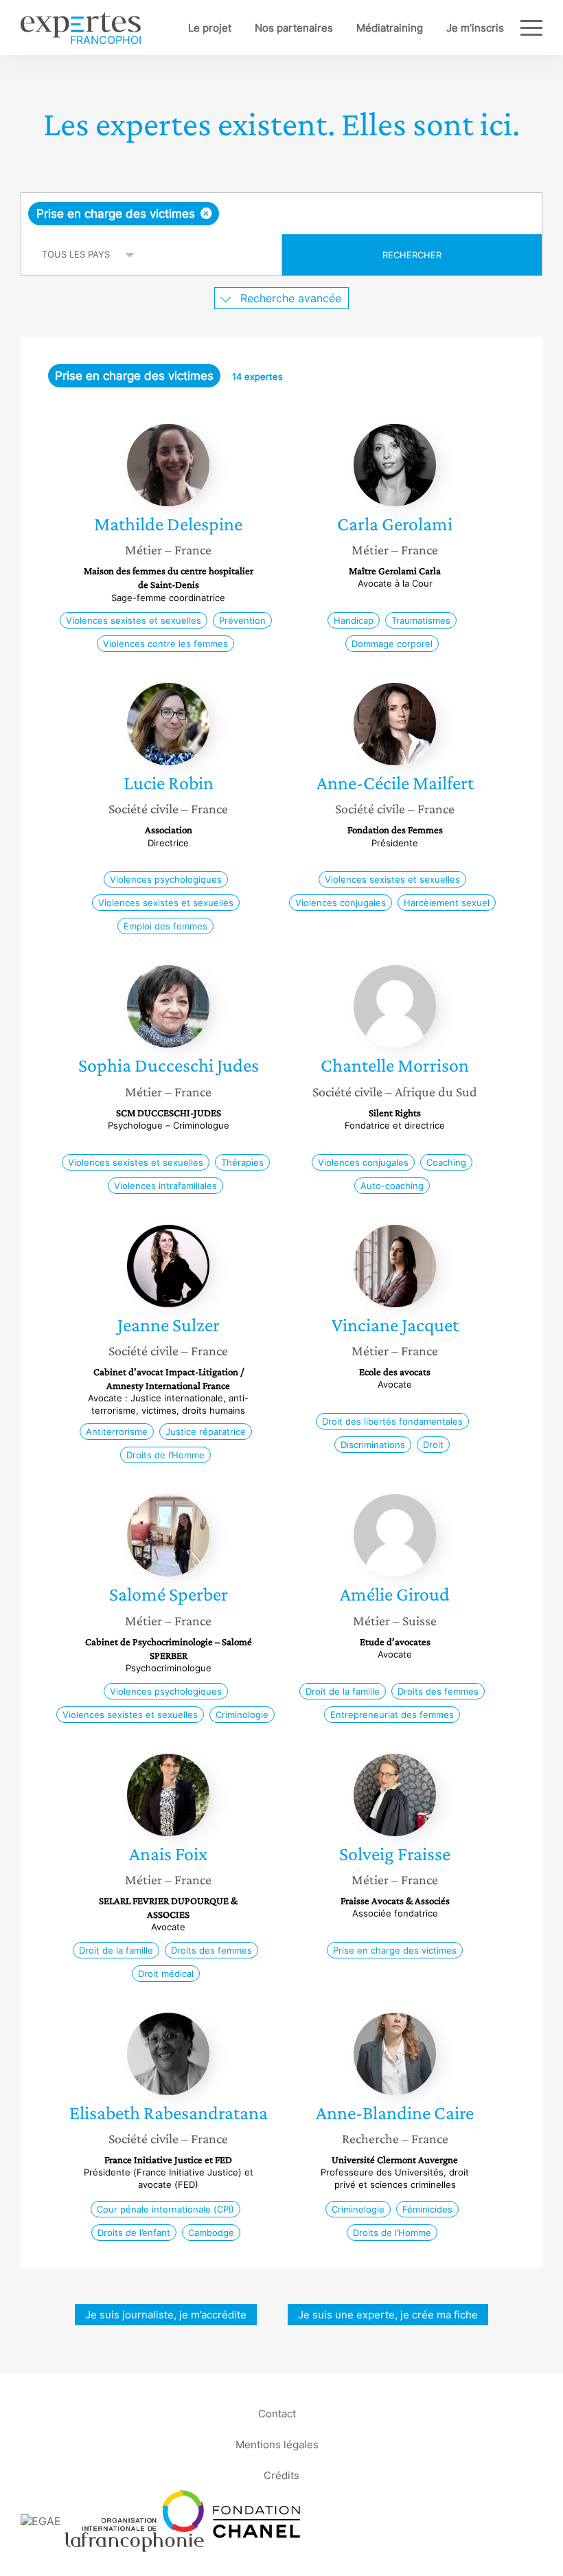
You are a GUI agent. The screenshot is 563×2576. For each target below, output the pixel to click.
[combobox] (281, 214)
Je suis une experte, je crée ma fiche (388, 2315)
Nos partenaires (294, 28)
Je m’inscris (475, 28)
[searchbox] (330, 214)
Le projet (210, 28)
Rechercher (412, 255)
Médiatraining (390, 28)
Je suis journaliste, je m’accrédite (166, 2315)
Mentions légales (277, 2444)
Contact (277, 2413)
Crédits (281, 2475)
